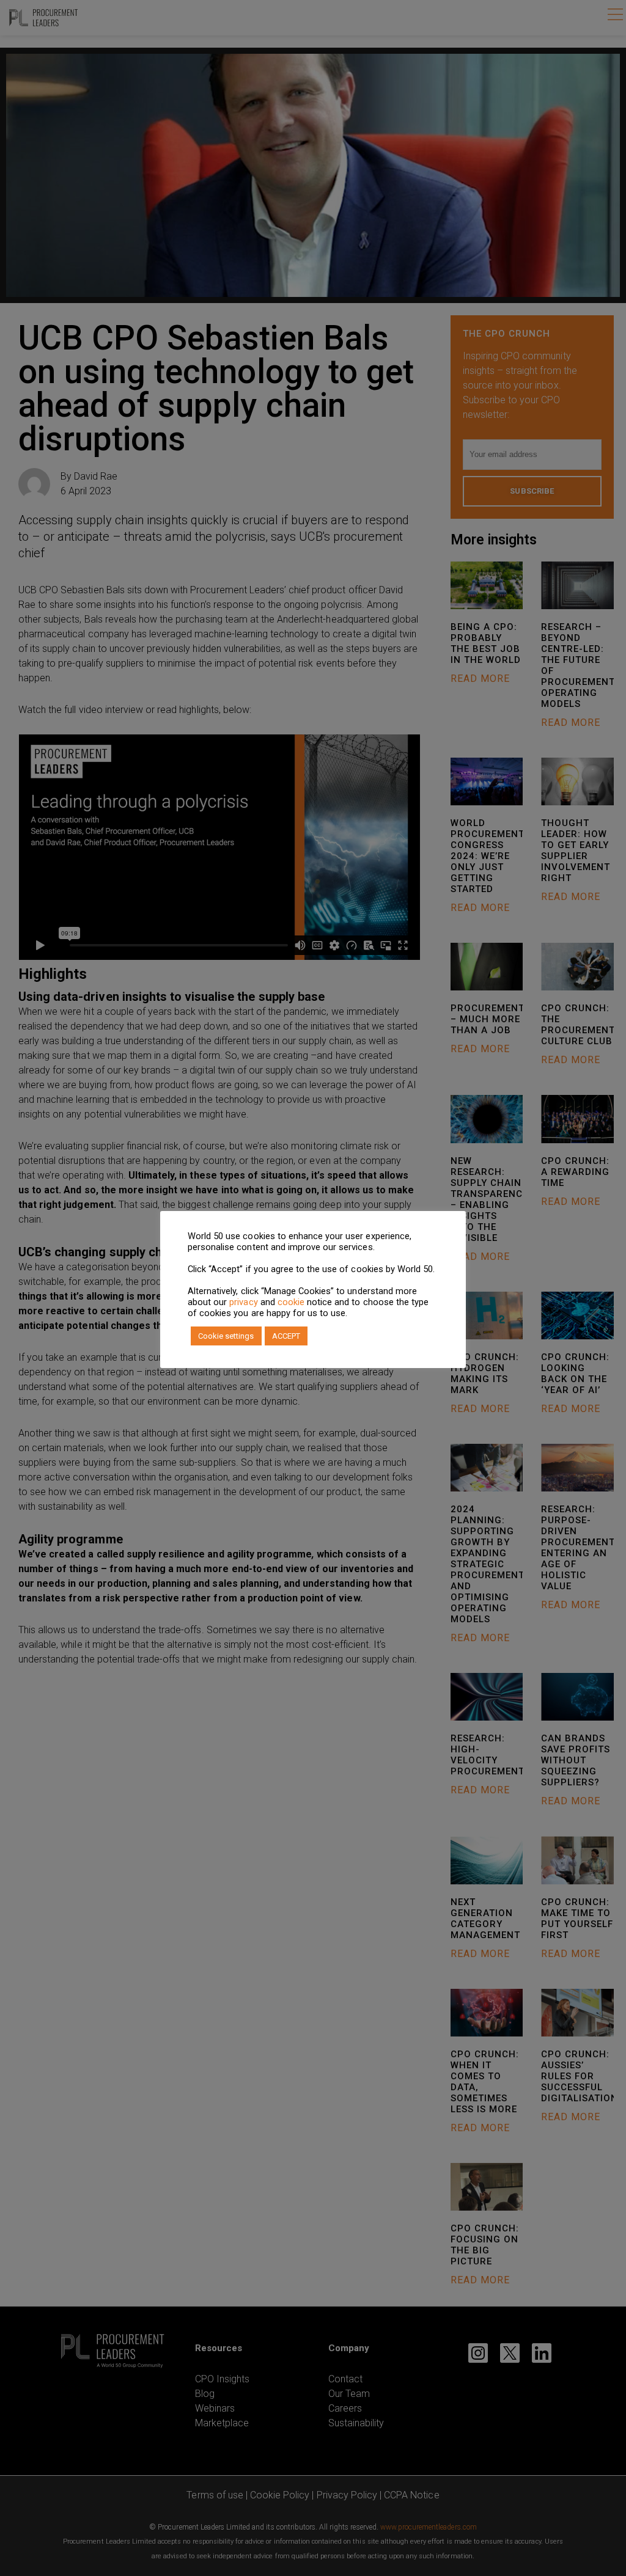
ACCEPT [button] (286, 1336)
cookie (291, 1302)
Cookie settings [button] (226, 1336)
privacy (243, 1302)
